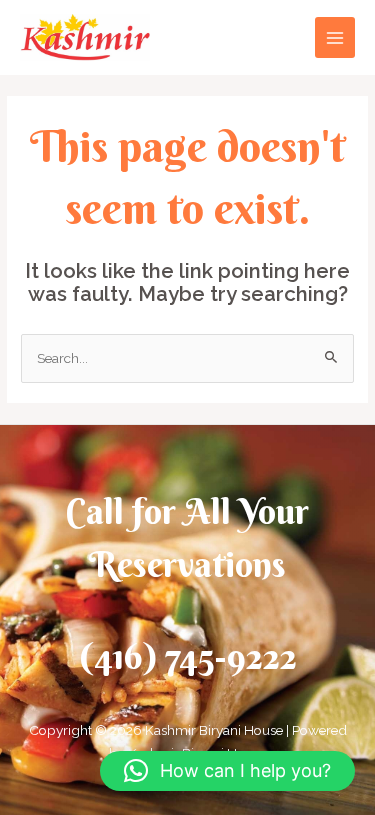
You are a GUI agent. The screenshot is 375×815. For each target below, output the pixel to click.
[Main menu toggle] (335, 37)
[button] (227, 771)
